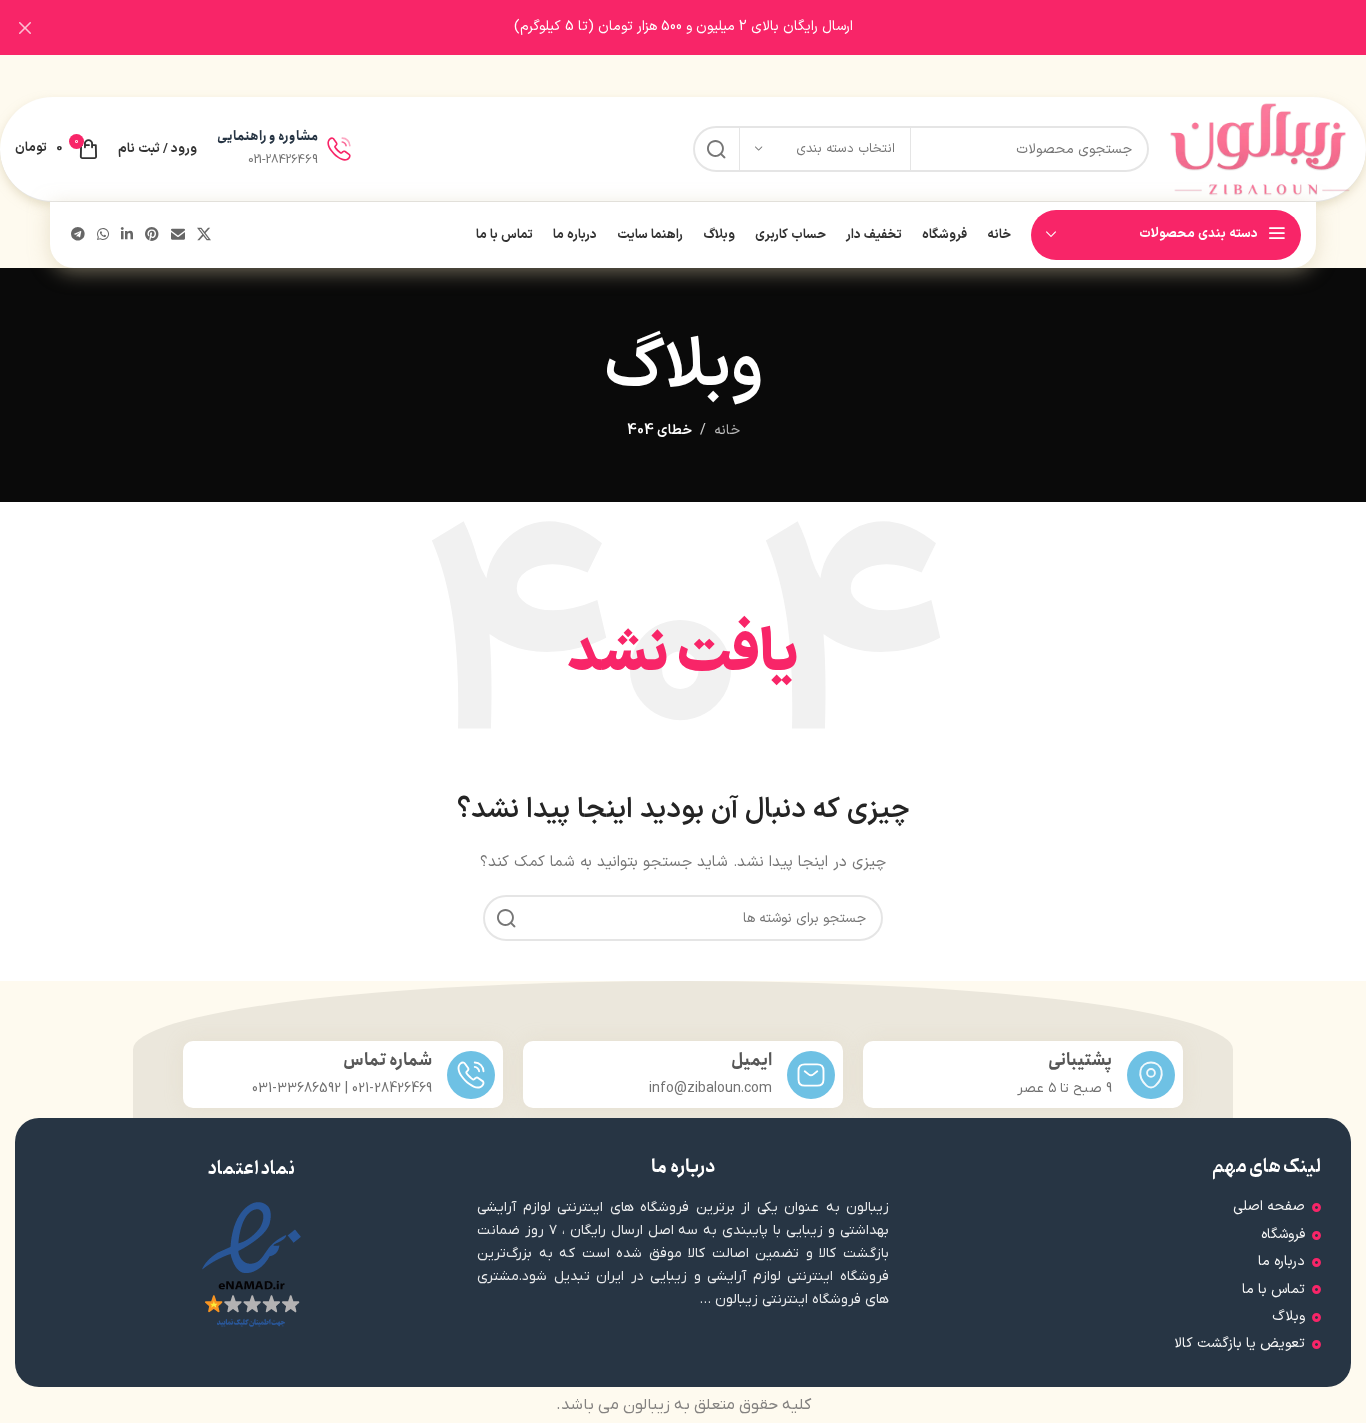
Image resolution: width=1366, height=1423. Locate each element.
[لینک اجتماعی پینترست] (152, 235)
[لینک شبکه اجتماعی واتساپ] (103, 235)
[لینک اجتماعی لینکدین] (127, 235)
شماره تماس (387, 1060)
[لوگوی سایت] (1260, 148)
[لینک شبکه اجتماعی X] (204, 235)
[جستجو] (716, 149)
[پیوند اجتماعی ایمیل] (178, 235)
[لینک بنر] (713, 27)
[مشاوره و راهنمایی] (339, 149)
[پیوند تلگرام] (78, 235)
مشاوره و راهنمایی (267, 136)
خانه (727, 430)
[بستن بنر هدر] (25, 27)
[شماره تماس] (471, 1075)
